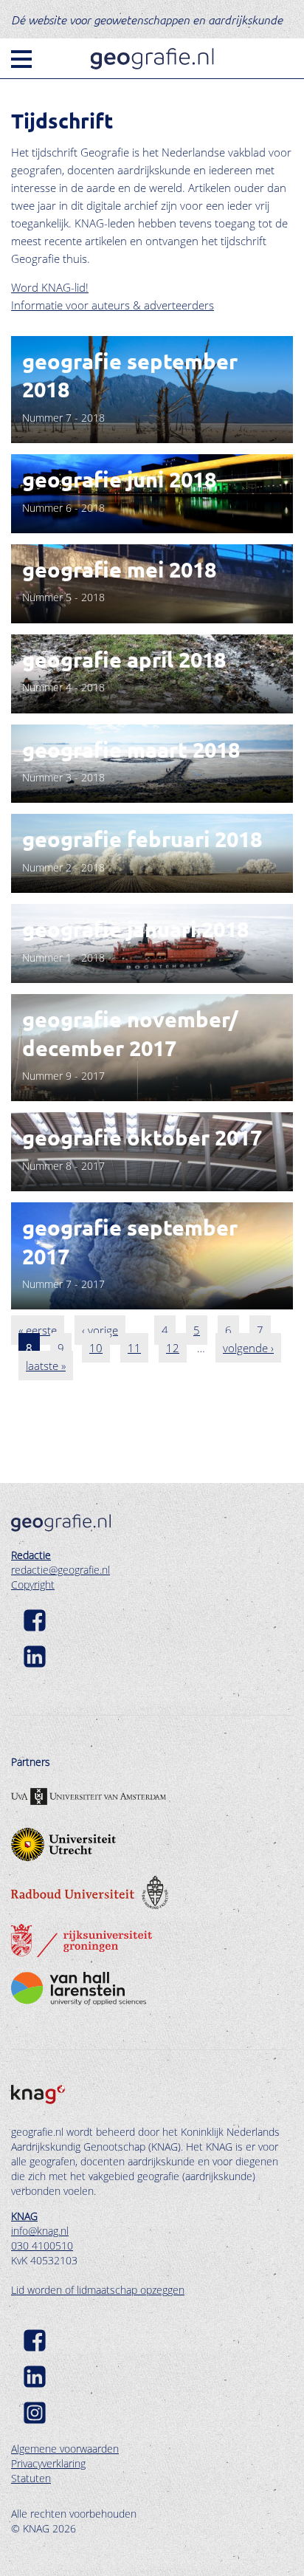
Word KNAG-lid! (50, 287)
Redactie (31, 1555)
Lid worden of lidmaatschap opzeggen (98, 2290)
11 (138, 1348)
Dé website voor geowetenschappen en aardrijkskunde (147, 19)
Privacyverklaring (48, 2463)
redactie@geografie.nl (61, 1570)
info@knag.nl (40, 2231)
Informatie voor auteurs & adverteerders (113, 305)
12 (176, 1348)
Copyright (33, 1585)
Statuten (31, 2478)
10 (100, 1348)
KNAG (24, 2216)
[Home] (152, 59)
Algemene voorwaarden (65, 2449)
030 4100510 (42, 2246)
